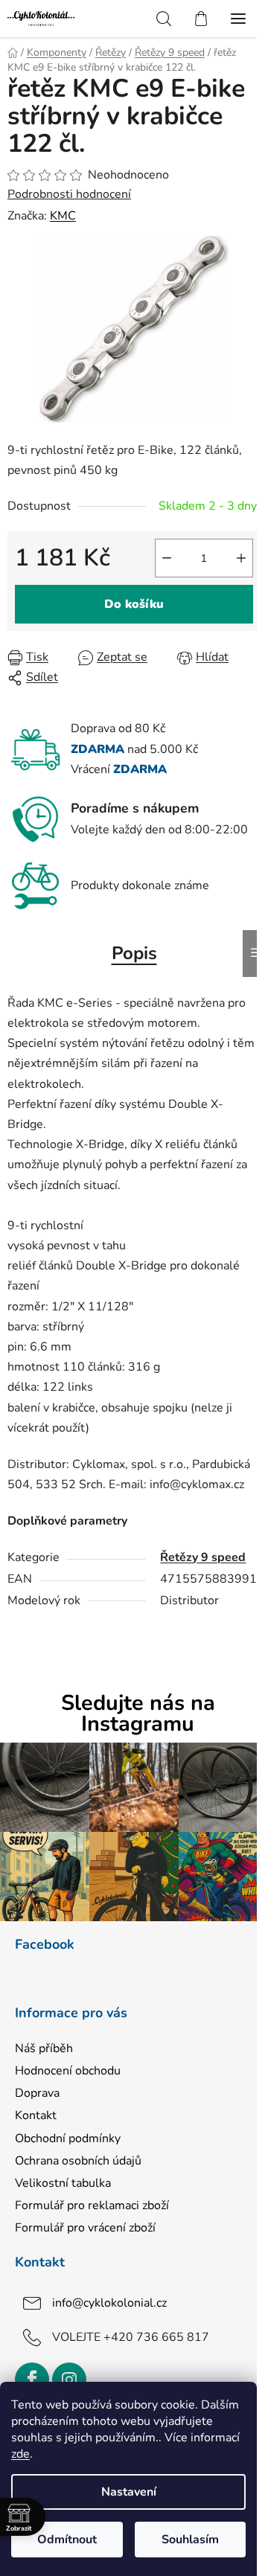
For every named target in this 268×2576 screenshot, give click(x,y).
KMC (63, 216)
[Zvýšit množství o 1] (241, 558)
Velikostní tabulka (63, 2183)
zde (20, 2454)
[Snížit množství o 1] (167, 558)
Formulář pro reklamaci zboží (92, 2205)
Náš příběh (44, 2048)
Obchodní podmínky (68, 2138)
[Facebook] (32, 2380)
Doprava (37, 2093)
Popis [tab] (134, 953)
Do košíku (134, 604)
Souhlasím (190, 2540)
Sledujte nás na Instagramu (138, 1714)
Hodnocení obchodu (68, 2071)
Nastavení (129, 2492)
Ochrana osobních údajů (78, 2161)
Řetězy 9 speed (203, 1557)
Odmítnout (67, 2540)
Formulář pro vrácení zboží (85, 2228)
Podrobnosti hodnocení (69, 194)
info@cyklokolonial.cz (109, 2303)
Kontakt (36, 2115)
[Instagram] (69, 2380)
